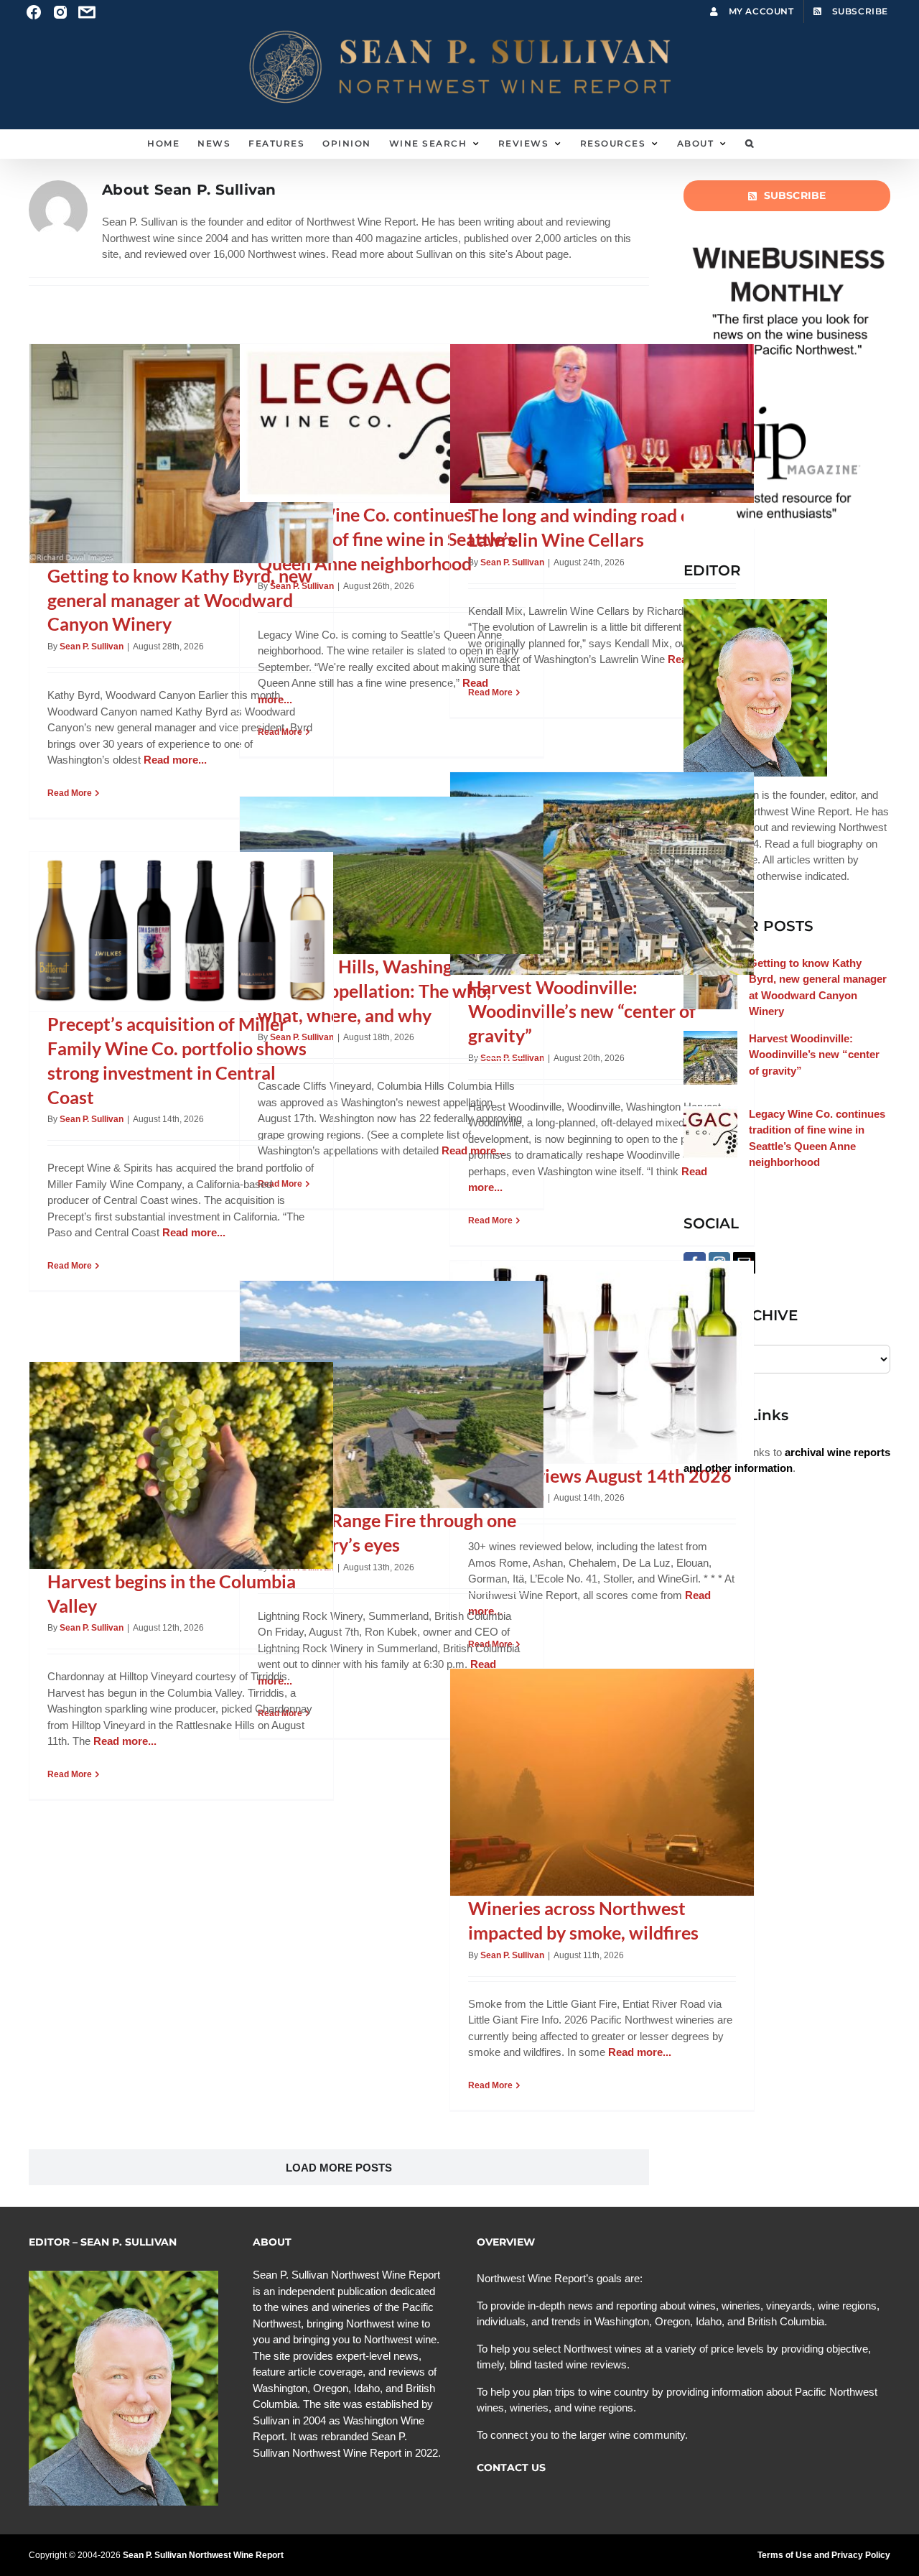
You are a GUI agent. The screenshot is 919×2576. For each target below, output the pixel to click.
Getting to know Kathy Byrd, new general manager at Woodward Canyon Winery (180, 600)
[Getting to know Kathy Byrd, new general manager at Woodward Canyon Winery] (181, 454)
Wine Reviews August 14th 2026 (600, 1475)
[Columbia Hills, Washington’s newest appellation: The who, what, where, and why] (392, 876)
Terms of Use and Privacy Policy (824, 2555)
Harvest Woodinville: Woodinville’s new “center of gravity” (582, 1011)
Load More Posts (339, 2168)
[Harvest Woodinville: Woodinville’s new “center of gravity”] (602, 874)
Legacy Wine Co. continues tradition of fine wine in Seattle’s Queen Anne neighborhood (387, 539)
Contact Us (511, 2468)
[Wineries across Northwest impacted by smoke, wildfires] (602, 1783)
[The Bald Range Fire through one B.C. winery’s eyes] (392, 1395)
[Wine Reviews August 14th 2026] (602, 1362)
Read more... (175, 760)
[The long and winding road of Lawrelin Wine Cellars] (602, 424)
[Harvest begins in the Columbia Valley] (181, 1465)
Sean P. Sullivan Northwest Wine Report (203, 2555)
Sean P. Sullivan (92, 647)
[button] (750, 144)
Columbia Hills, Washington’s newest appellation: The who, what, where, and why (374, 991)
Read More (70, 793)
